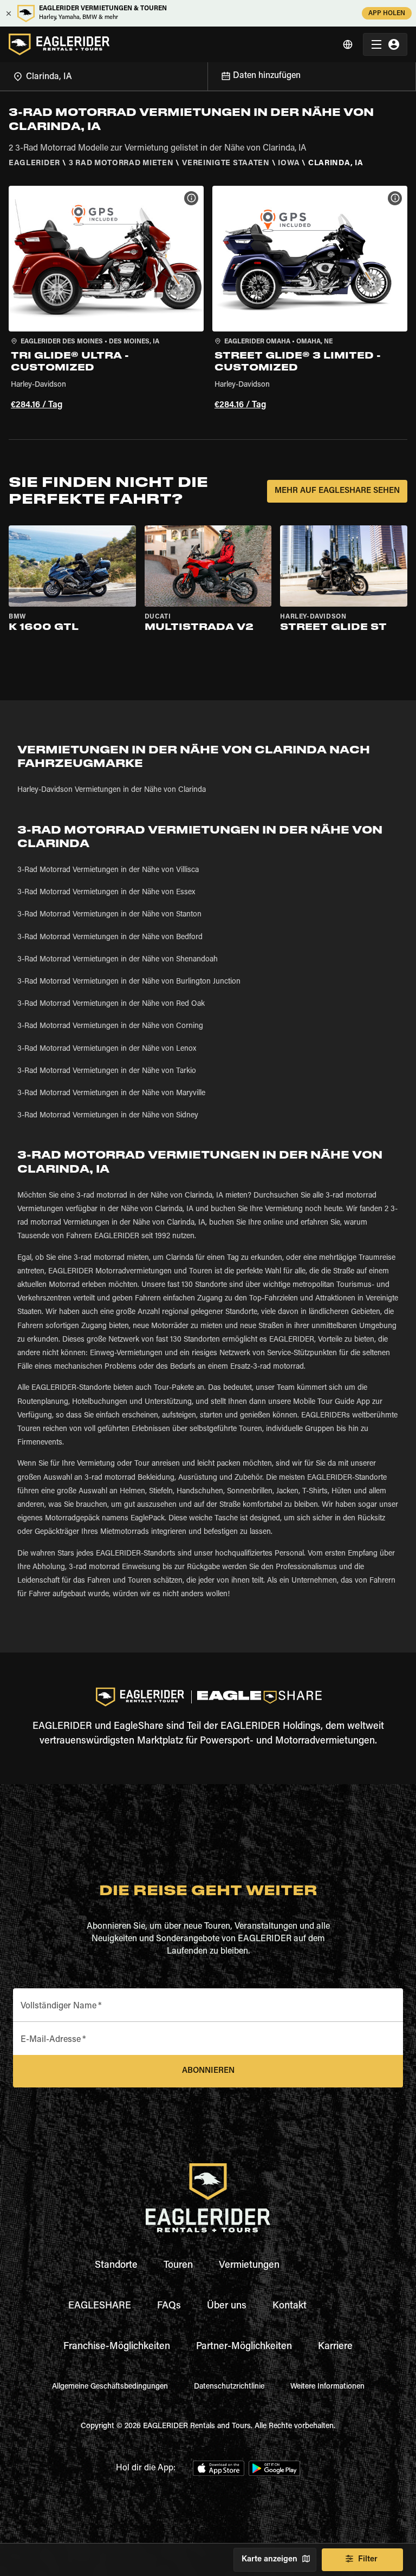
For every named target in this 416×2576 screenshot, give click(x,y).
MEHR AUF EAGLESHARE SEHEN (337, 491)
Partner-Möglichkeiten (244, 2347)
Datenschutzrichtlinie (229, 2387)
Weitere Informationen (327, 2387)
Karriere (335, 2347)
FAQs (169, 2306)
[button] (106, 300)
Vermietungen (249, 2266)
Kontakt (290, 2306)
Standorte (116, 2266)
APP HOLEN (387, 14)
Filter (368, 2559)
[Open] (207, 75)
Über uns (227, 2306)
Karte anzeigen (269, 2559)
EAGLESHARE (100, 2306)
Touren (178, 2266)
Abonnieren (208, 2071)
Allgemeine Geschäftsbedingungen (110, 2387)
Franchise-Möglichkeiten (117, 2347)
